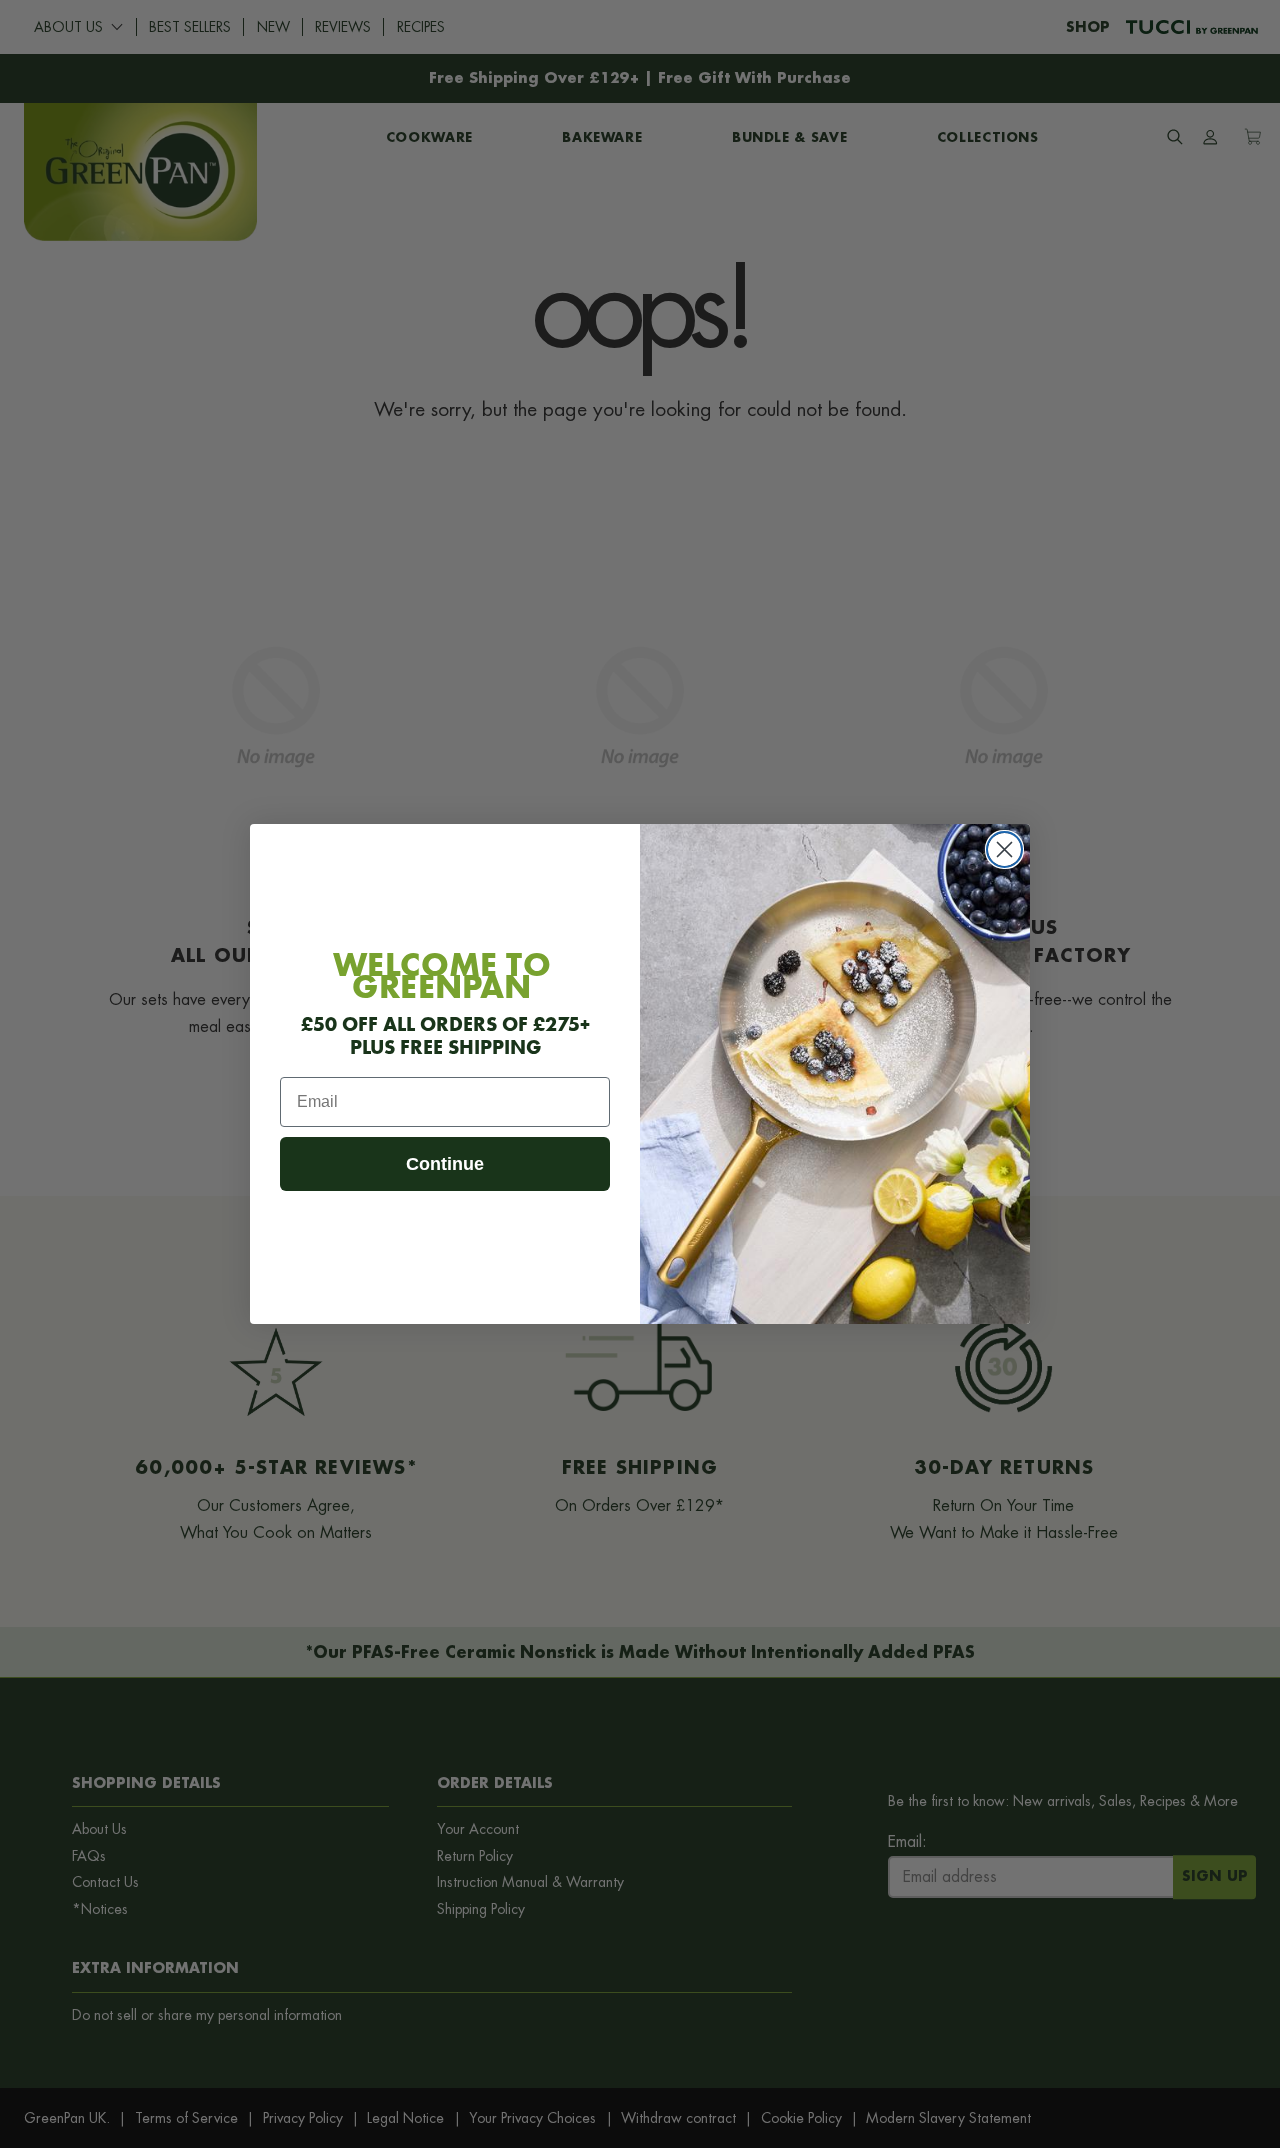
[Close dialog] (1004, 849)
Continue (445, 1164)
